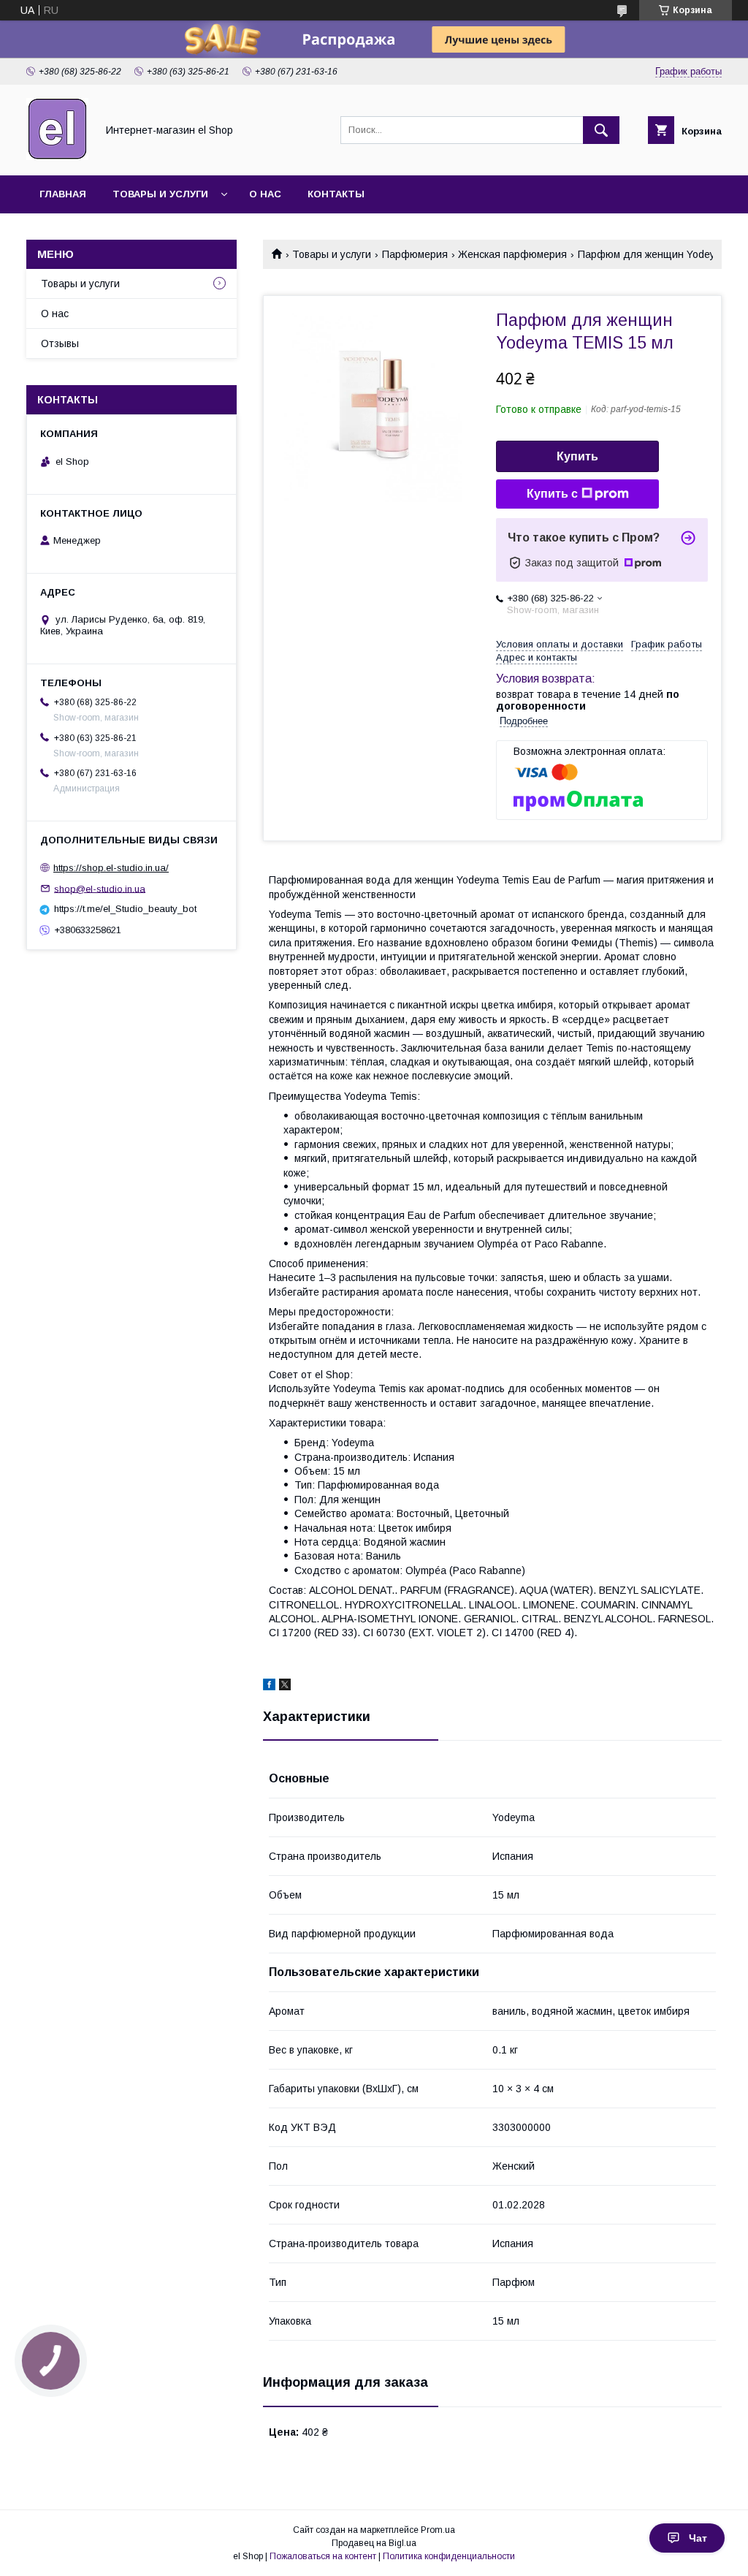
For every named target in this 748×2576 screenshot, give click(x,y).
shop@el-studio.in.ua (100, 888)
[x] (285, 1687)
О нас (265, 194)
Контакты (336, 194)
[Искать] (601, 130)
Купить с (552, 494)
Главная (63, 194)
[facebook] (269, 1687)
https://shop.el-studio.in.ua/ (111, 868)
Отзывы (60, 343)
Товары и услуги (160, 194)
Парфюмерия (415, 254)
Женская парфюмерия (512, 254)
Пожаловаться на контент (323, 2556)
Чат (698, 2538)
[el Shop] (57, 156)
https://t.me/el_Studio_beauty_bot (125, 909)
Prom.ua (438, 2530)
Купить (577, 456)
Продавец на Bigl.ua (374, 2543)
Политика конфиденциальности (449, 2556)
